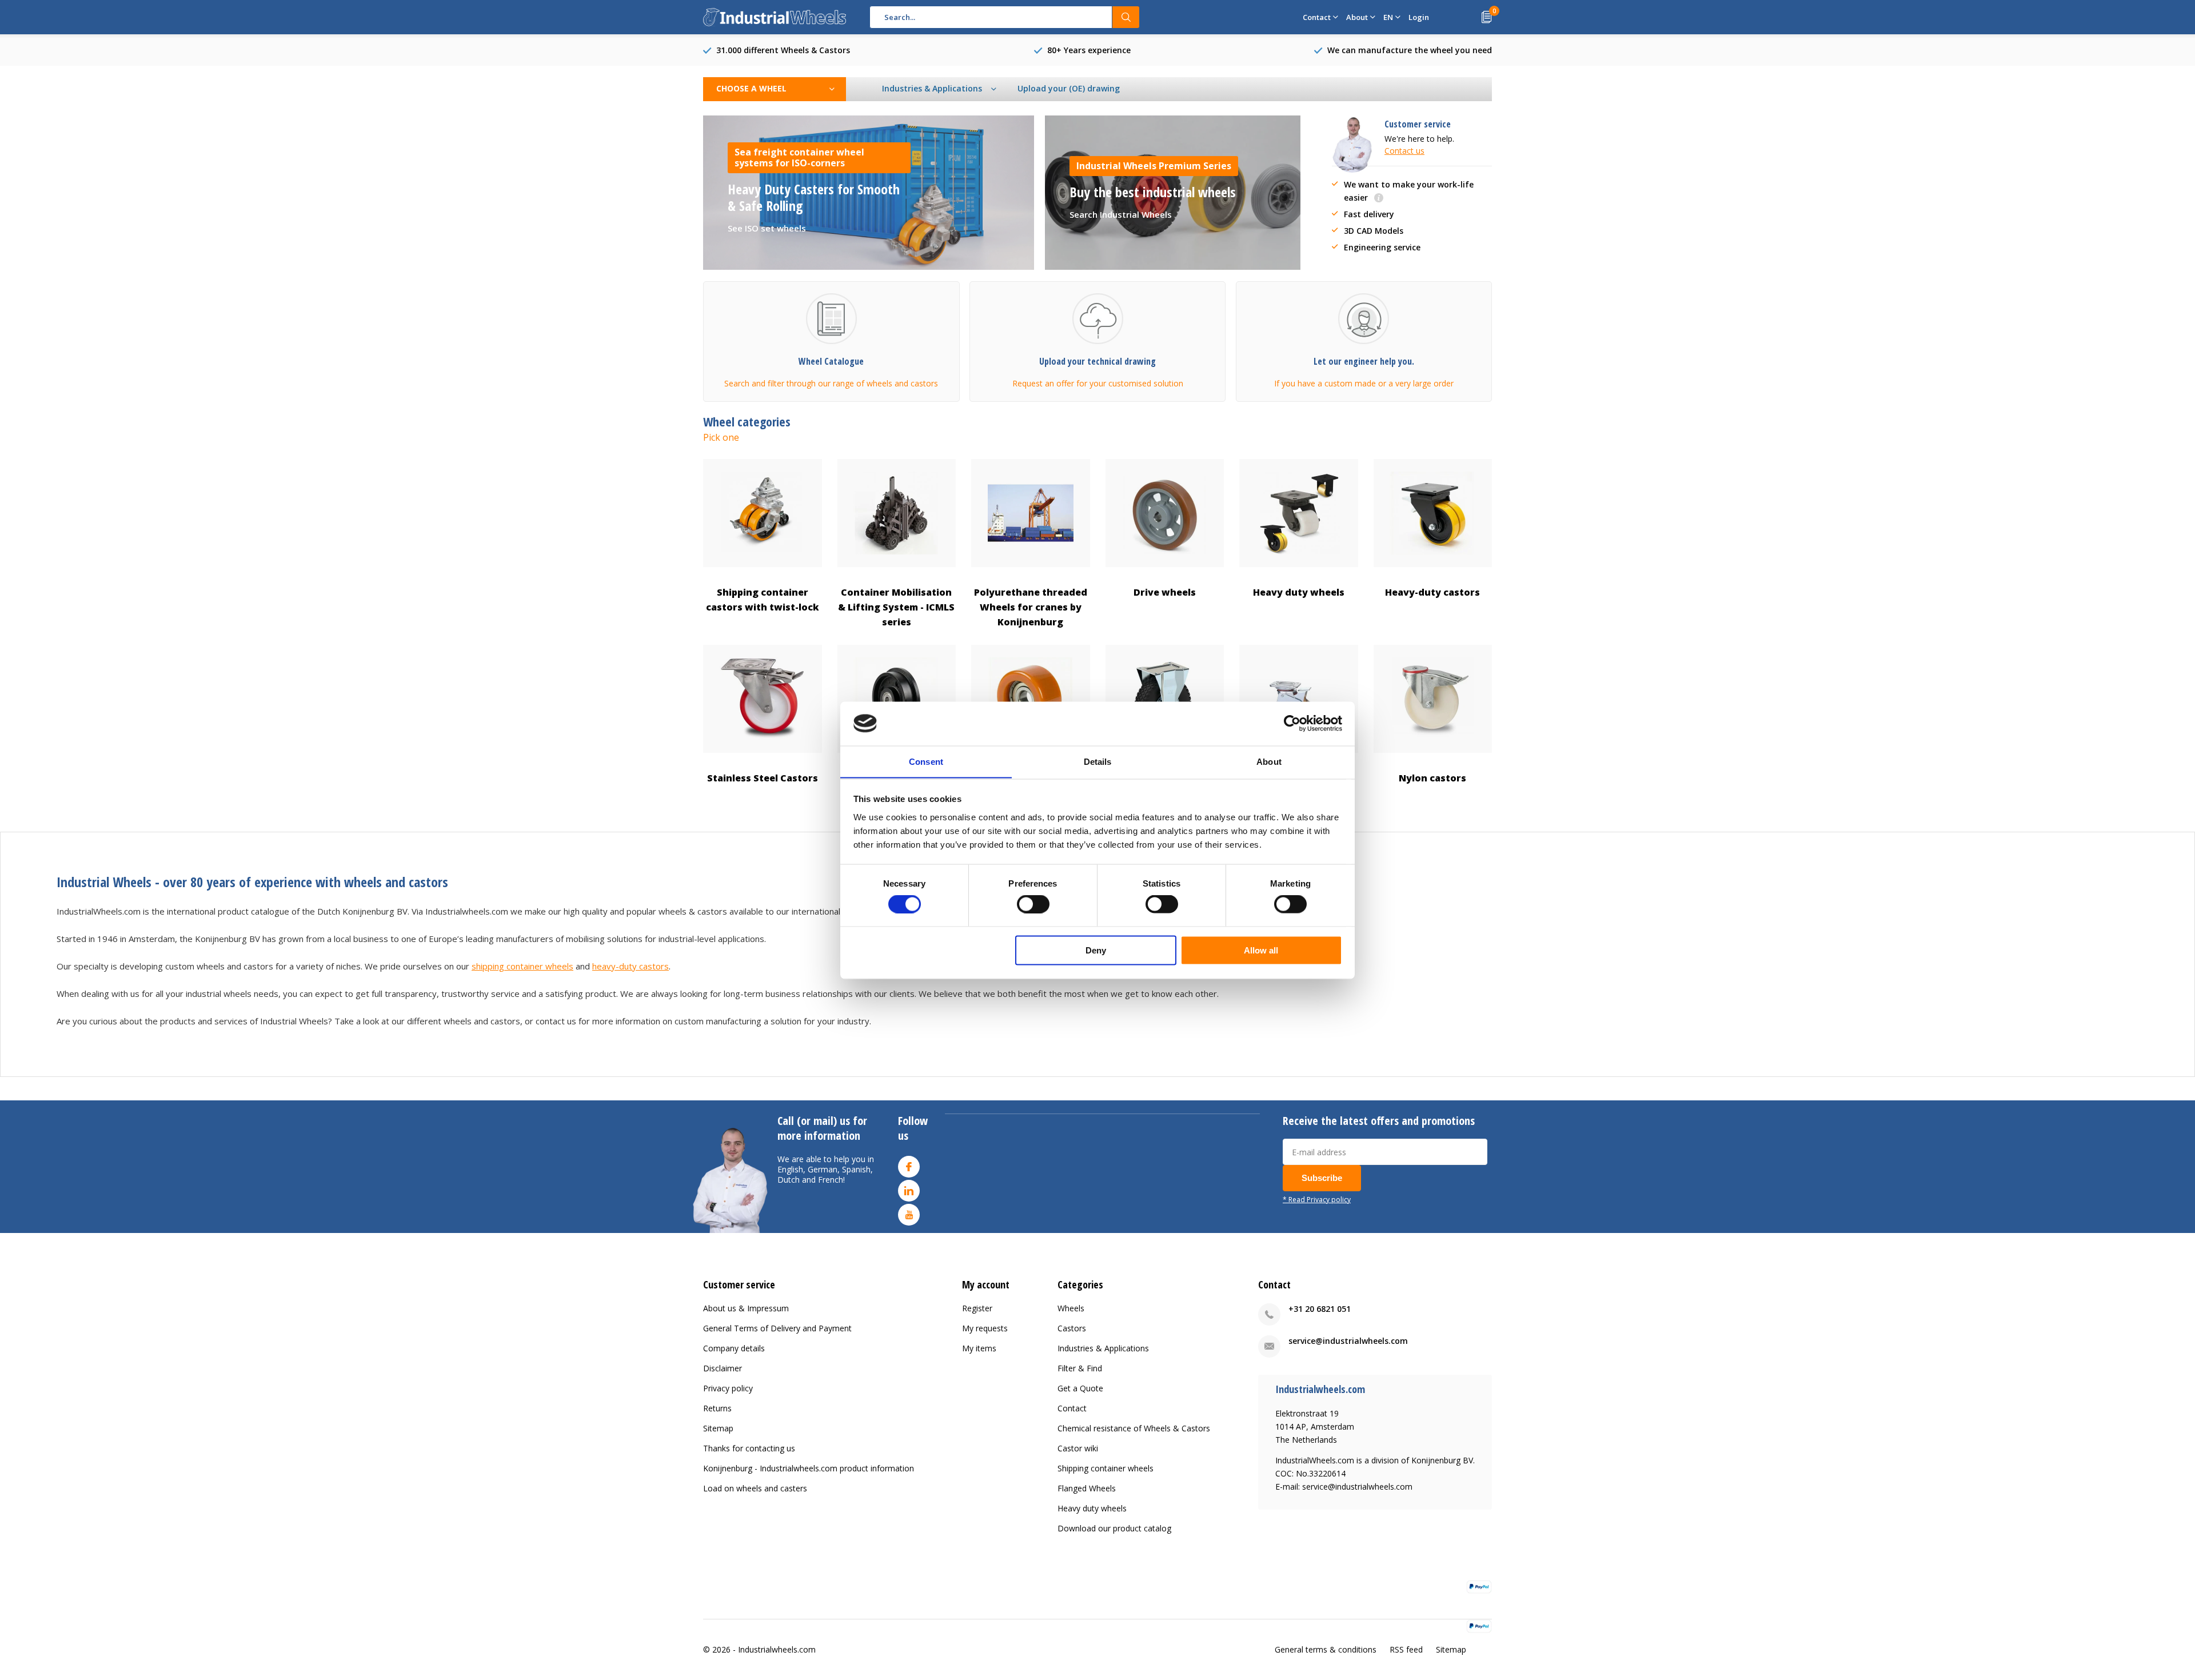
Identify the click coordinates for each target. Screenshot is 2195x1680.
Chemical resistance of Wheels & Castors (1134, 1428)
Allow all (1261, 950)
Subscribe (1322, 1178)
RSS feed (1406, 1649)
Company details (734, 1348)
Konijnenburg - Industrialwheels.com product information (809, 1468)
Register (977, 1308)
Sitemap (718, 1428)
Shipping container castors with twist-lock (763, 600)
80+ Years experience (1089, 50)
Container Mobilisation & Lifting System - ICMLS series (896, 607)
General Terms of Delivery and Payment (777, 1328)
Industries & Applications (1103, 1348)
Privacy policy (728, 1388)
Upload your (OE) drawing (1069, 88)
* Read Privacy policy (1317, 1199)
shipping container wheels (522, 966)
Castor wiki (1078, 1448)
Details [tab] (1098, 761)
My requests (985, 1328)
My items (979, 1348)
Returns (717, 1408)
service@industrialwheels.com (1348, 1341)
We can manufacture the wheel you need (1410, 50)
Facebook (909, 1167)
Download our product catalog (1114, 1528)
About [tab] (1269, 761)
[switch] (1033, 904)
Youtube (909, 1215)
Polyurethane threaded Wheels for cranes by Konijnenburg (1031, 607)
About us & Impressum (746, 1308)
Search (1126, 17)
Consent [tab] (926, 761)
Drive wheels (1165, 592)
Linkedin (909, 1191)
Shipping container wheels (1106, 1468)
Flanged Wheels (1087, 1488)
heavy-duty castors (630, 966)
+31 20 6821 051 (1320, 1309)
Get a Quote (1080, 1388)
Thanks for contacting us (749, 1448)
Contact (1072, 1408)
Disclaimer (723, 1368)
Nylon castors (1432, 778)
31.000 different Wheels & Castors (783, 50)
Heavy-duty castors (1432, 592)
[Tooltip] (1379, 199)
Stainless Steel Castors (763, 778)
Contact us (1404, 151)
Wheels (1071, 1308)
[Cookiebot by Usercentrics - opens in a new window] (1292, 723)
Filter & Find (1080, 1368)
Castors (1072, 1328)
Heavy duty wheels (1299, 592)
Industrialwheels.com (777, 1649)
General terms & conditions (1326, 1649)
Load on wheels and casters (755, 1488)
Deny (1096, 950)
